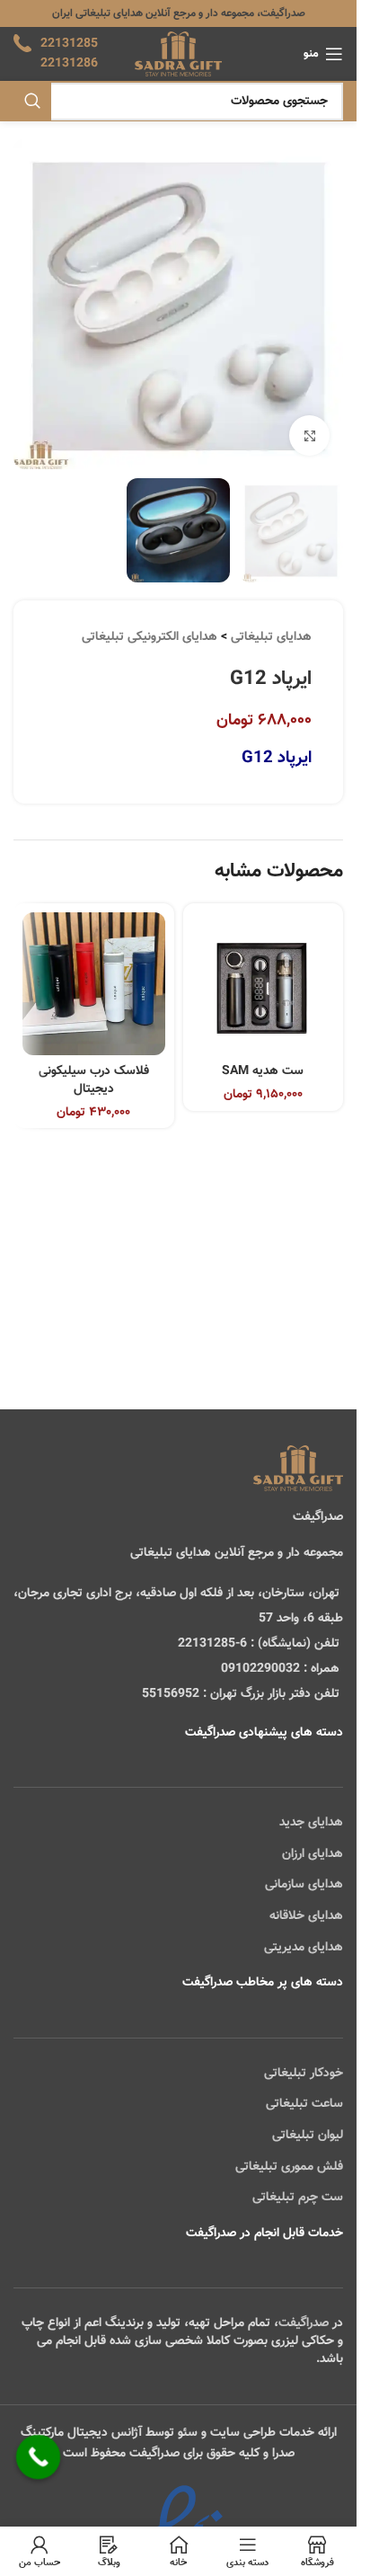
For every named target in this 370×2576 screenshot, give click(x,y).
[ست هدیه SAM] (264, 984)
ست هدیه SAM (263, 1071)
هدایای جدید (311, 1823)
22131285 (69, 44)
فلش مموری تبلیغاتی (289, 2167)
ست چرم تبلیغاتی (298, 2198)
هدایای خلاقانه (306, 1916)
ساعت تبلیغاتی (304, 2104)
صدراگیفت (304, 2323)
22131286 (69, 64)
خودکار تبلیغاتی (304, 2074)
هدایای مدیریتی (304, 1948)
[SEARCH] (32, 102)
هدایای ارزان (313, 1854)
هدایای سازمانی (304, 1885)
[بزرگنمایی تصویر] (309, 435)
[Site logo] (178, 55)
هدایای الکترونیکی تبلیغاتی (150, 637)
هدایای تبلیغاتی (271, 637)
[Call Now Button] (39, 2457)
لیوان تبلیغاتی (308, 2136)
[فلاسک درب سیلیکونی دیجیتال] (94, 984)
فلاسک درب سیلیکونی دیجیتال (94, 1080)
